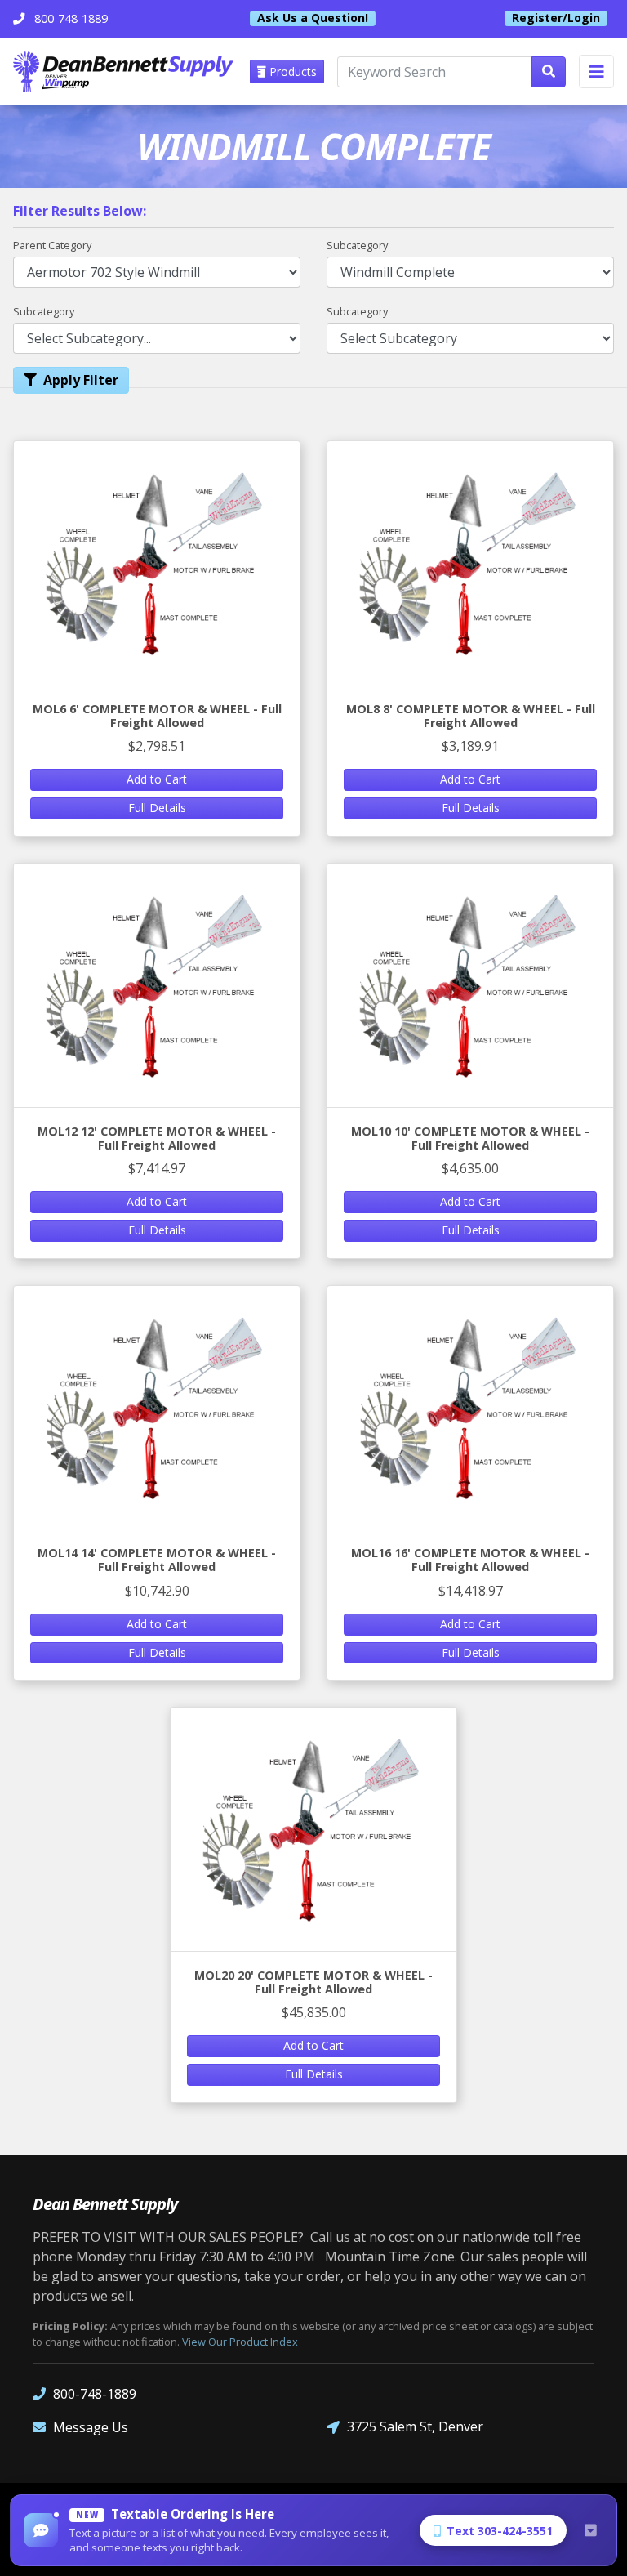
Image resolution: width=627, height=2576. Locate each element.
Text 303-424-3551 (500, 2531)
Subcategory (357, 245)
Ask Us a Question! (313, 18)
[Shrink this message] (590, 2530)
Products (291, 71)
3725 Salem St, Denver (415, 2426)
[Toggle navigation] (596, 71)
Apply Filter (81, 380)
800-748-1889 (95, 2394)
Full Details (157, 808)
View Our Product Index (240, 2342)
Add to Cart (157, 779)
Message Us (91, 2427)
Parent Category (52, 245)
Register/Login (556, 18)
